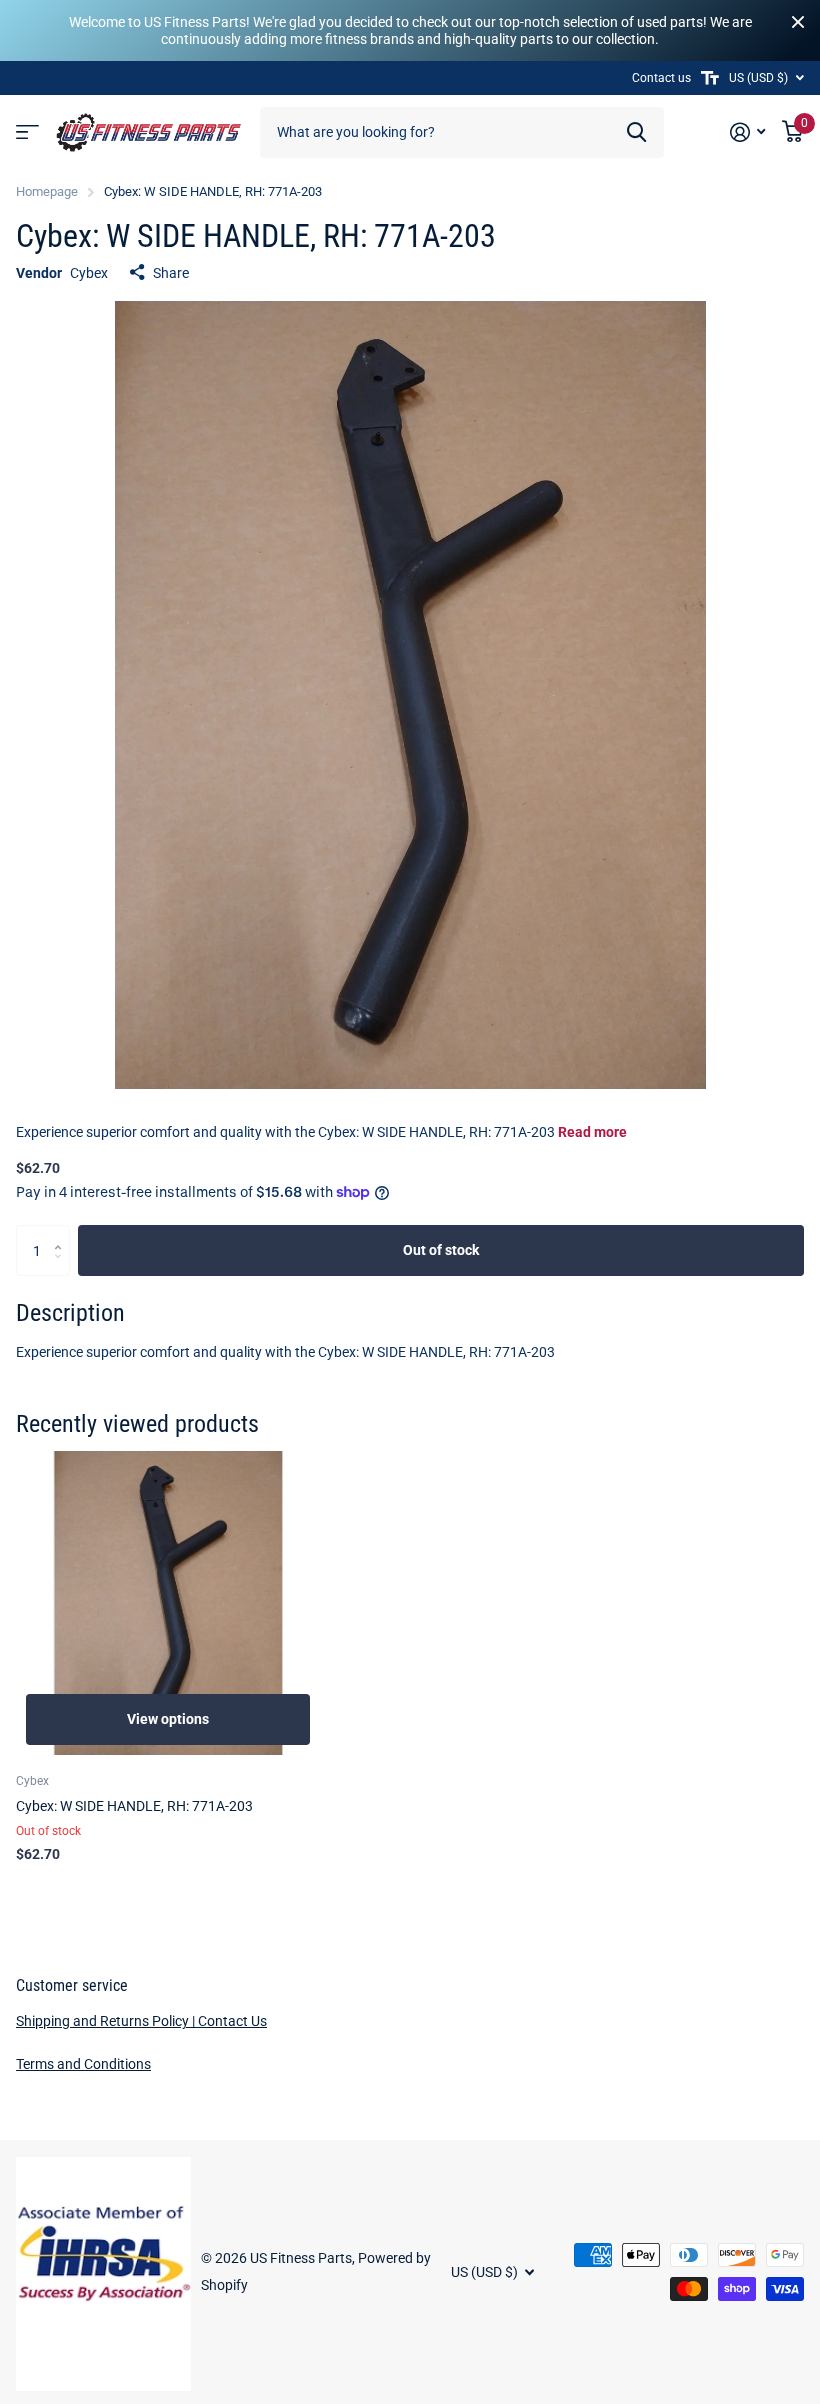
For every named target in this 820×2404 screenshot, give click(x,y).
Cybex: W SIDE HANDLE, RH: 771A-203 (134, 1806)
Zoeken (636, 132)
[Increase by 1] (62, 1232)
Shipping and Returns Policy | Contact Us (141, 2021)
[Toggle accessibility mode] (710, 78)
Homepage (47, 191)
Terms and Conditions (83, 2064)
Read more (592, 1132)
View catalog (27, 132)
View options (168, 1719)
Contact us (661, 78)
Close (798, 22)
